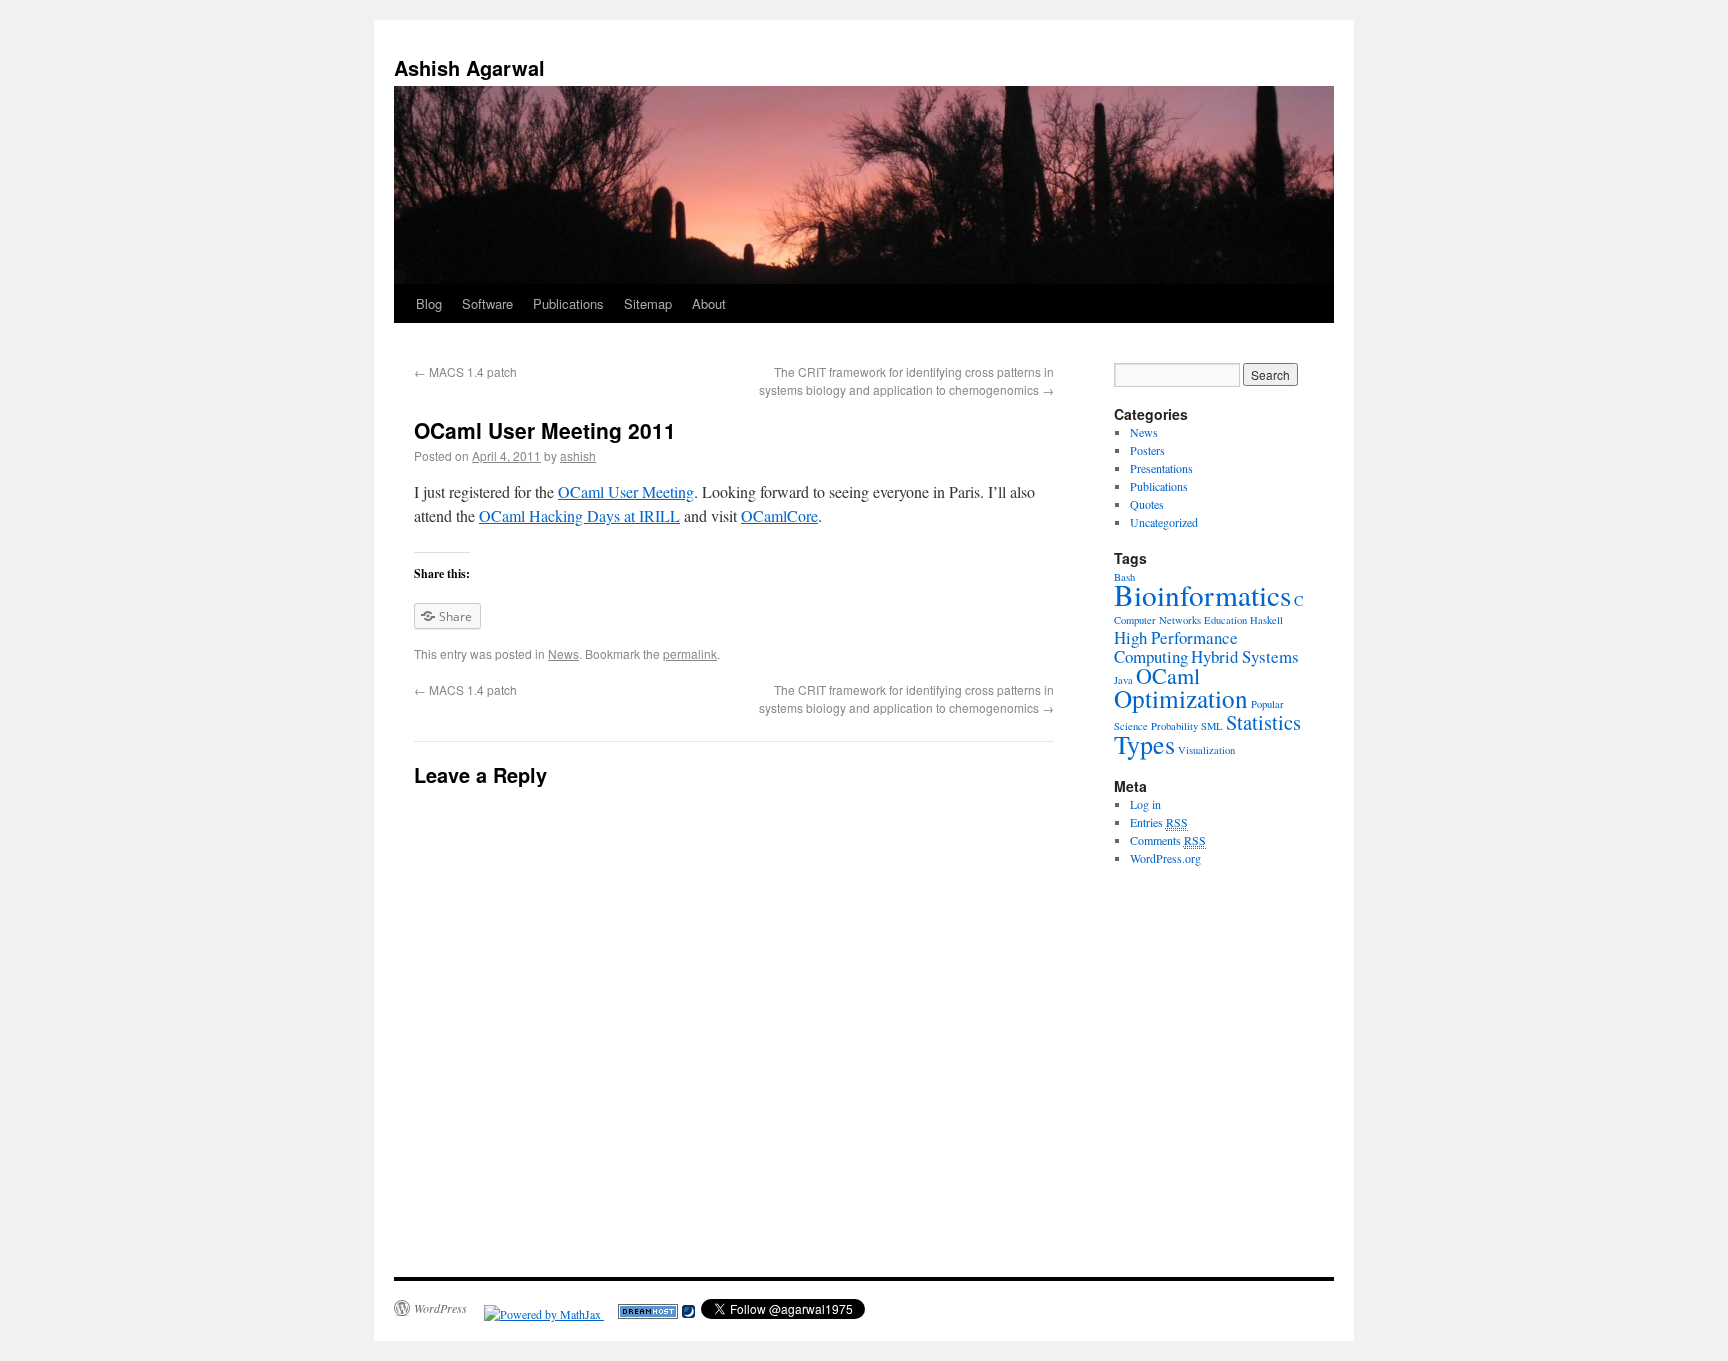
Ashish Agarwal (469, 67)
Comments (1168, 840)
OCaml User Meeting (626, 491)
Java (1123, 680)
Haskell (1266, 620)
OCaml (1168, 675)
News (563, 653)
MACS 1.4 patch (465, 371)
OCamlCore (779, 515)
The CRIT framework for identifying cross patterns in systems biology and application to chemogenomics (906, 380)
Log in (1145, 804)
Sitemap (648, 303)
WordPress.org (1165, 858)
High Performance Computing (1176, 647)
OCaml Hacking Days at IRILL (579, 515)
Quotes (1147, 504)
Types (1144, 744)
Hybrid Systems (1245, 656)
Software (487, 303)
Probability (1174, 726)
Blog (429, 303)
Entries (1159, 822)
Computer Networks (1157, 620)
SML (1212, 726)
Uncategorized (1164, 522)
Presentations (1161, 468)
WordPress (440, 1308)
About (709, 303)
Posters (1147, 450)
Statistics (1263, 722)
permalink (690, 653)
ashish (578, 455)
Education (1225, 620)
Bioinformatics (1202, 594)
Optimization (1181, 698)
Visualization (1206, 750)
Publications (568, 303)
